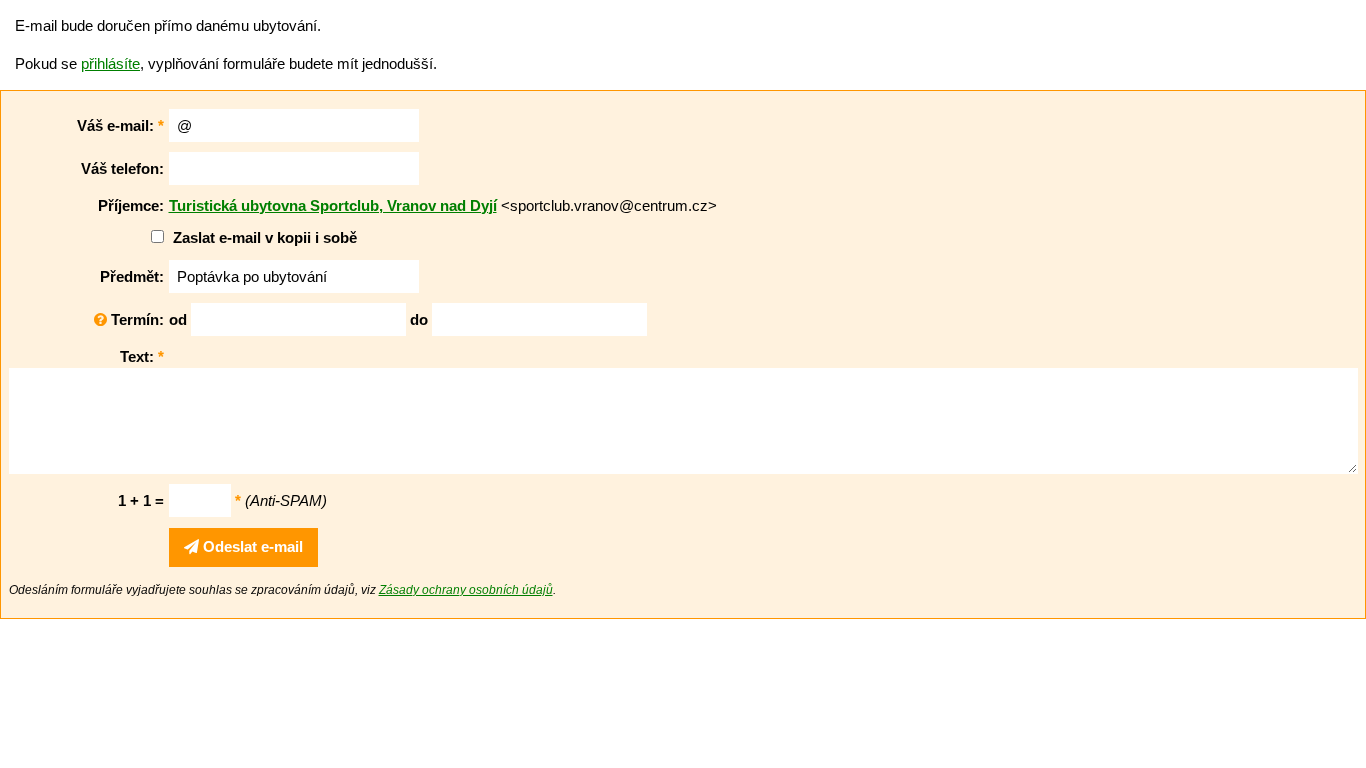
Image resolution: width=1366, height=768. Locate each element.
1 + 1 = (141, 500)
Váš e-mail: (120, 125)
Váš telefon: (122, 168)
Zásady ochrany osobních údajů (466, 590)
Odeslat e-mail (251, 546)
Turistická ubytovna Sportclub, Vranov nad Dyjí (333, 205)
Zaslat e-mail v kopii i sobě (265, 237)
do (419, 319)
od (178, 319)
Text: (142, 356)
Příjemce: (131, 205)
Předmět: (132, 276)
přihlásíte (110, 63)
